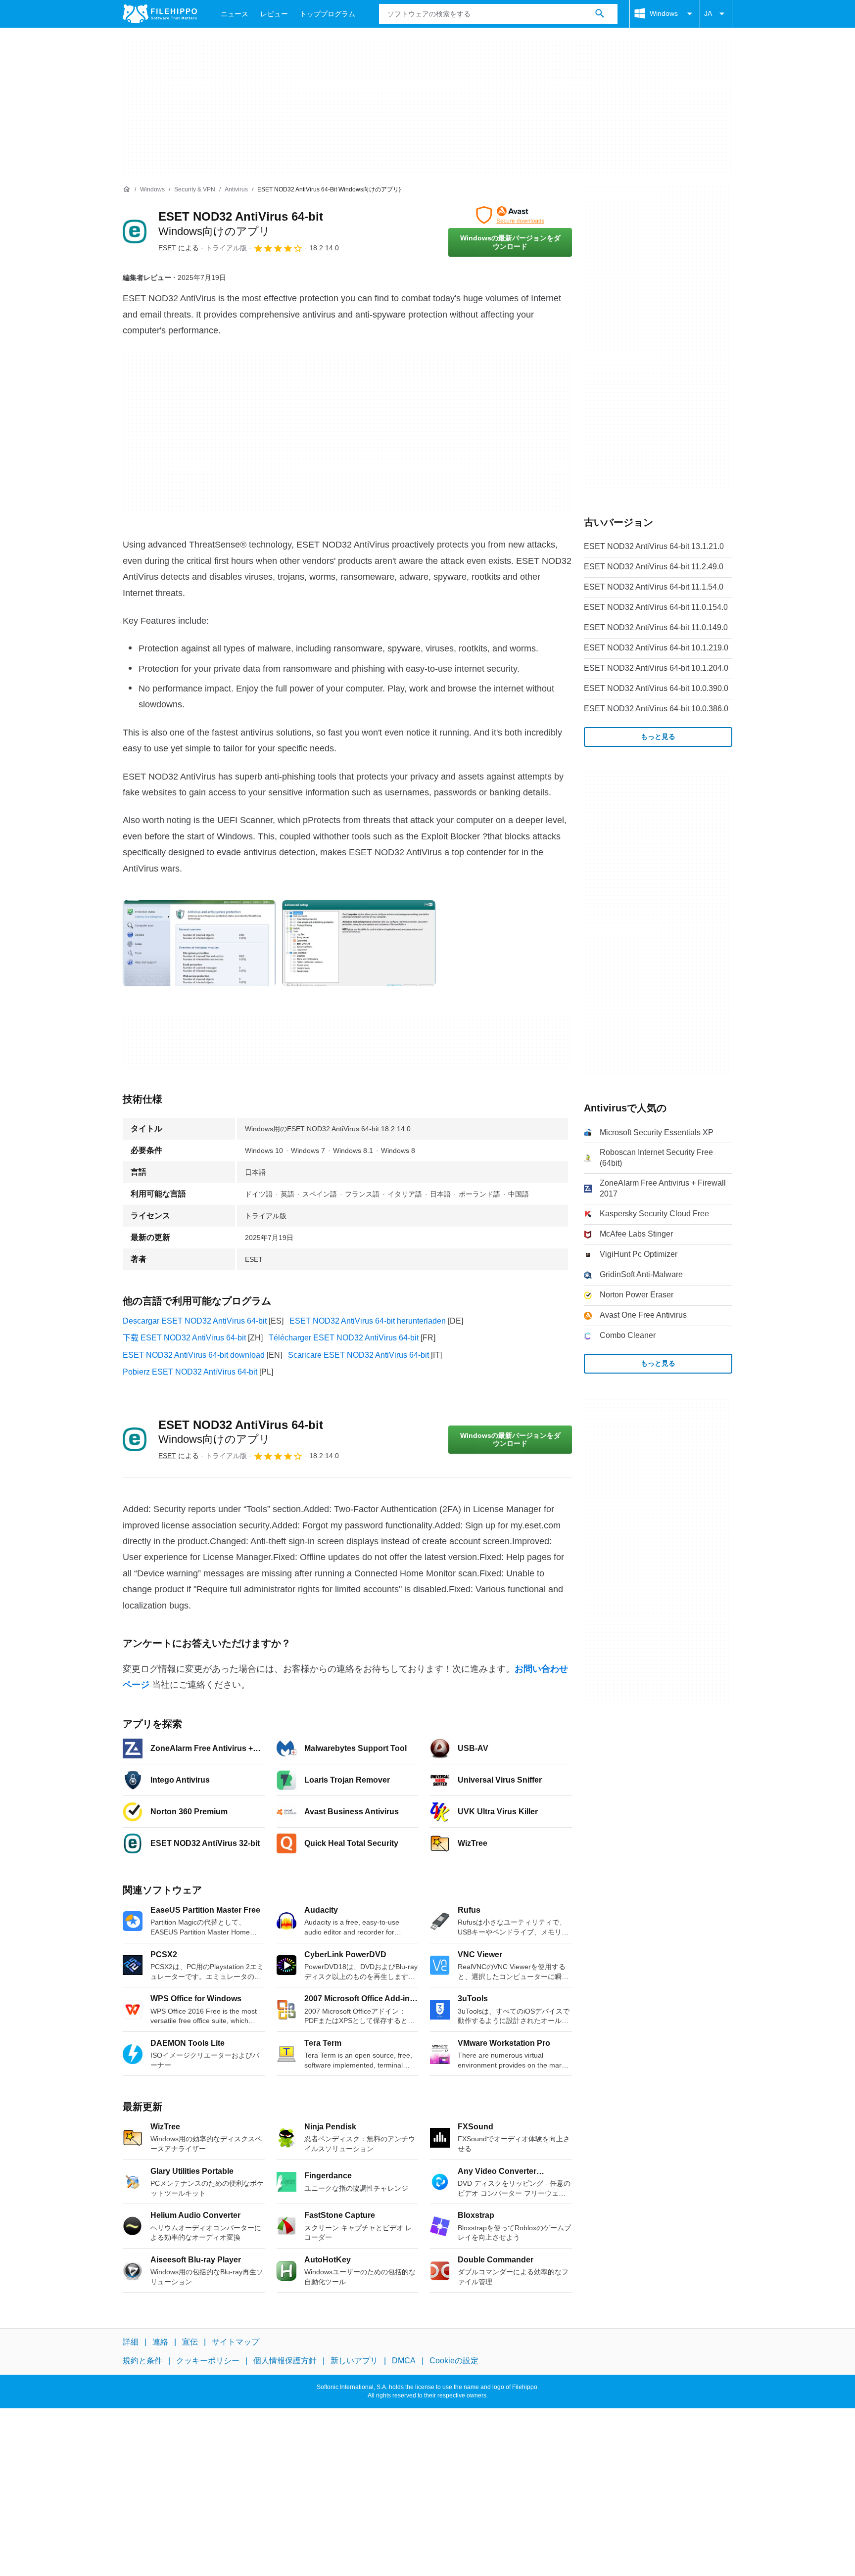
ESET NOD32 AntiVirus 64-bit (241, 1432)
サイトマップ (236, 2342)
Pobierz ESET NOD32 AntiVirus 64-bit (190, 1372)
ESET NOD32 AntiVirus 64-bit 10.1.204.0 (656, 668)
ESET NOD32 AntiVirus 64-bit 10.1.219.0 (656, 648)
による (179, 248)
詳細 (131, 2342)
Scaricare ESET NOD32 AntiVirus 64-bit (358, 1355)
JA (708, 13)
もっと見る (658, 736)
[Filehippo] (160, 14)
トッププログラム (328, 14)
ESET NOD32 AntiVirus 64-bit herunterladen (368, 1321)
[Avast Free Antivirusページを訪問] (510, 215)
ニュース (235, 14)
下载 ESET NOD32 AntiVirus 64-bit (184, 1338)
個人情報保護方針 (285, 2361)
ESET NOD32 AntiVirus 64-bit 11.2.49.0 (654, 567)
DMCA (404, 2361)
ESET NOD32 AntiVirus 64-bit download (194, 1355)
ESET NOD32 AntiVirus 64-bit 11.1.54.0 (654, 587)
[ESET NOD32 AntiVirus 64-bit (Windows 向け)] (135, 231)
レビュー (274, 14)
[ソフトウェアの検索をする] (600, 14)
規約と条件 (142, 2361)
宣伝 (190, 2342)
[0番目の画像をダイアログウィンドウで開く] (199, 943)
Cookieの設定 (454, 2361)
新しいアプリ (354, 2361)
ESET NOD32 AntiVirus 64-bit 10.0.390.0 (656, 688)
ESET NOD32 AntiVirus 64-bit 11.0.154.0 (656, 607)
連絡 (160, 2342)
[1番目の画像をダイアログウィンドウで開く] (359, 943)
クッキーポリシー (208, 2361)
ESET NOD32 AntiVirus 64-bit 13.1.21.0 (654, 546)
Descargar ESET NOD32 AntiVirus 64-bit (195, 1321)
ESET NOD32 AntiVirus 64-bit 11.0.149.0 (656, 627)
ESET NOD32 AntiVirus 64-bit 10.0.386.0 (656, 709)
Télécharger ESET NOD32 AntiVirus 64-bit (344, 1338)
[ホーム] (127, 189)
